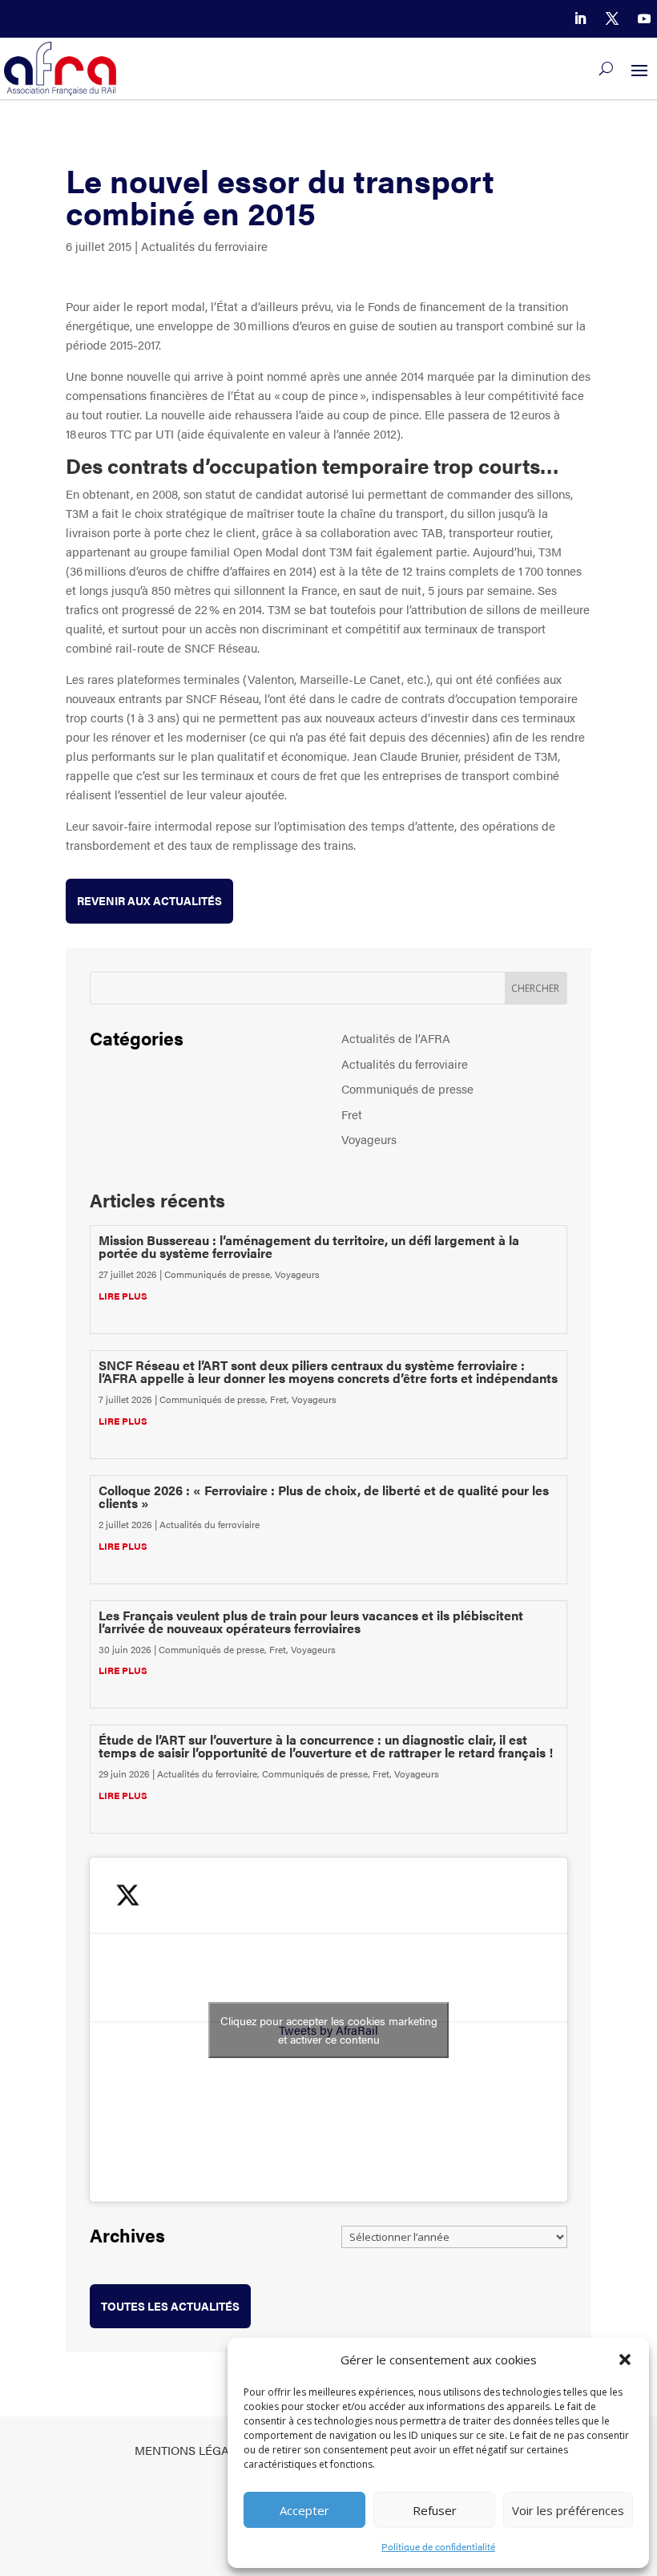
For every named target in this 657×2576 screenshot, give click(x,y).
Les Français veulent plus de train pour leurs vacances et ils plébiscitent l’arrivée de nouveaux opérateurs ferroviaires (311, 1622)
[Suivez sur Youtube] (644, 18)
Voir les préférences (568, 2510)
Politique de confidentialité (438, 2546)
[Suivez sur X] (612, 18)
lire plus (123, 1296)
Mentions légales (192, 2450)
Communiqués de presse (407, 1088)
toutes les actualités (170, 2306)
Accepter (304, 2510)
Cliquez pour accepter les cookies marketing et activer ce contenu (329, 2030)
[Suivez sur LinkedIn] (580, 18)
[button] (625, 2360)
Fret (352, 1114)
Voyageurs (369, 1139)
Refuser (435, 2510)
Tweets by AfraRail (329, 2030)
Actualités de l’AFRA (396, 1038)
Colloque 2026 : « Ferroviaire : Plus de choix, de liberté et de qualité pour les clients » (324, 1496)
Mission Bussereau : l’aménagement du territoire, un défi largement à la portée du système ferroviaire (309, 1246)
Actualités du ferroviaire (204, 246)
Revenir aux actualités (149, 900)
